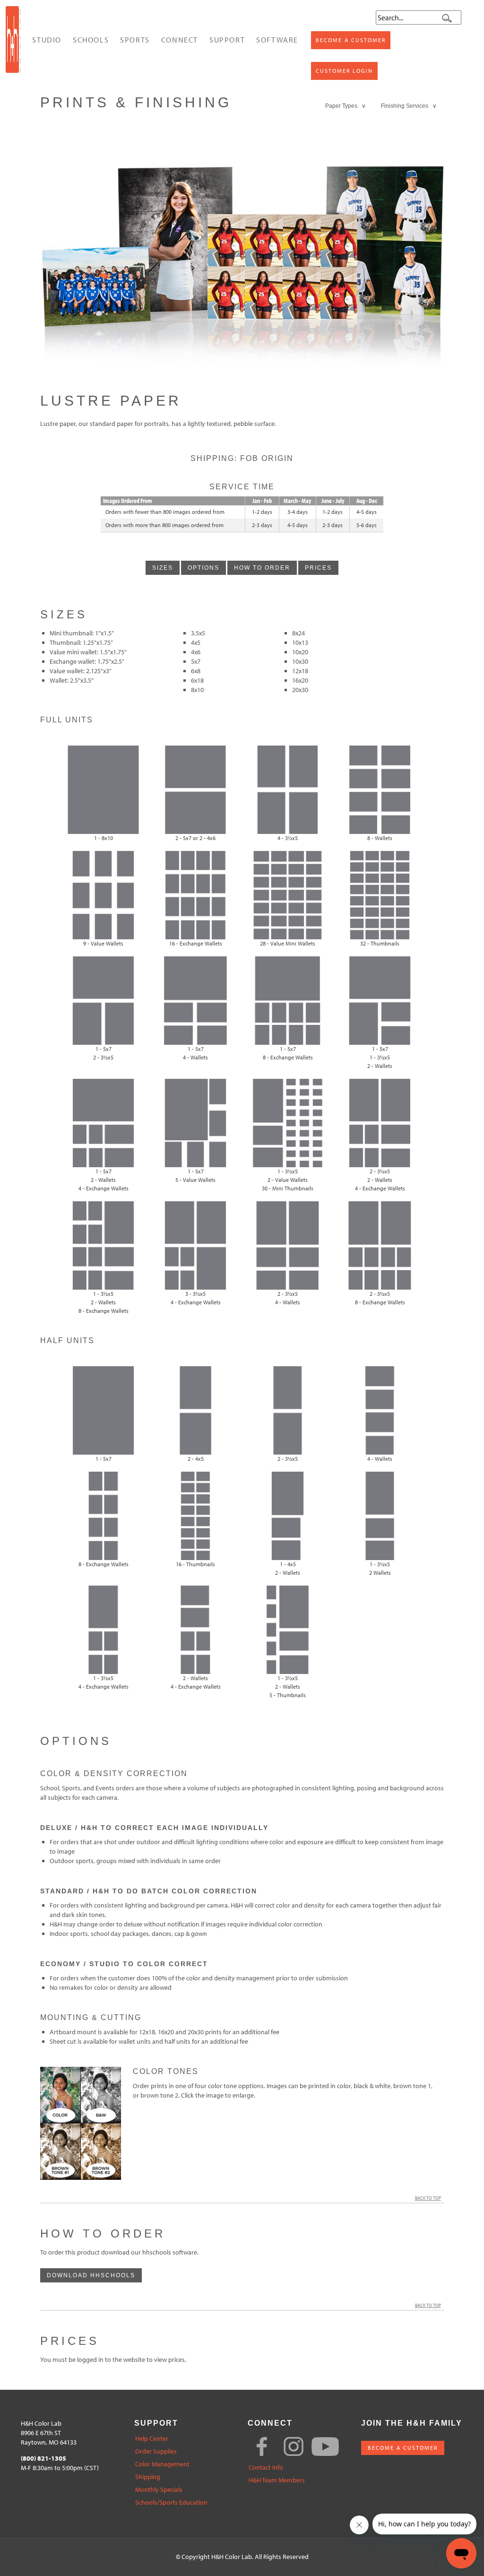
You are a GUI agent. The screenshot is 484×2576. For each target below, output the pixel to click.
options (203, 568)
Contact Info (266, 2468)
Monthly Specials (159, 2490)
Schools (91, 40)
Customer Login (344, 71)
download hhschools (91, 2275)
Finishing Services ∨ (409, 106)
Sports (135, 40)
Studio (47, 40)
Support (227, 40)
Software (277, 40)
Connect (180, 40)
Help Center (152, 2439)
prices (318, 568)
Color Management (162, 2464)
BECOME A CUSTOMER (403, 2448)
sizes (163, 568)
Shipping (148, 2477)
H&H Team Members (277, 2480)
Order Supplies (156, 2451)
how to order (262, 568)
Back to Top (428, 2198)
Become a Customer (351, 40)
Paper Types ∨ (346, 106)
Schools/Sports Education (171, 2502)
